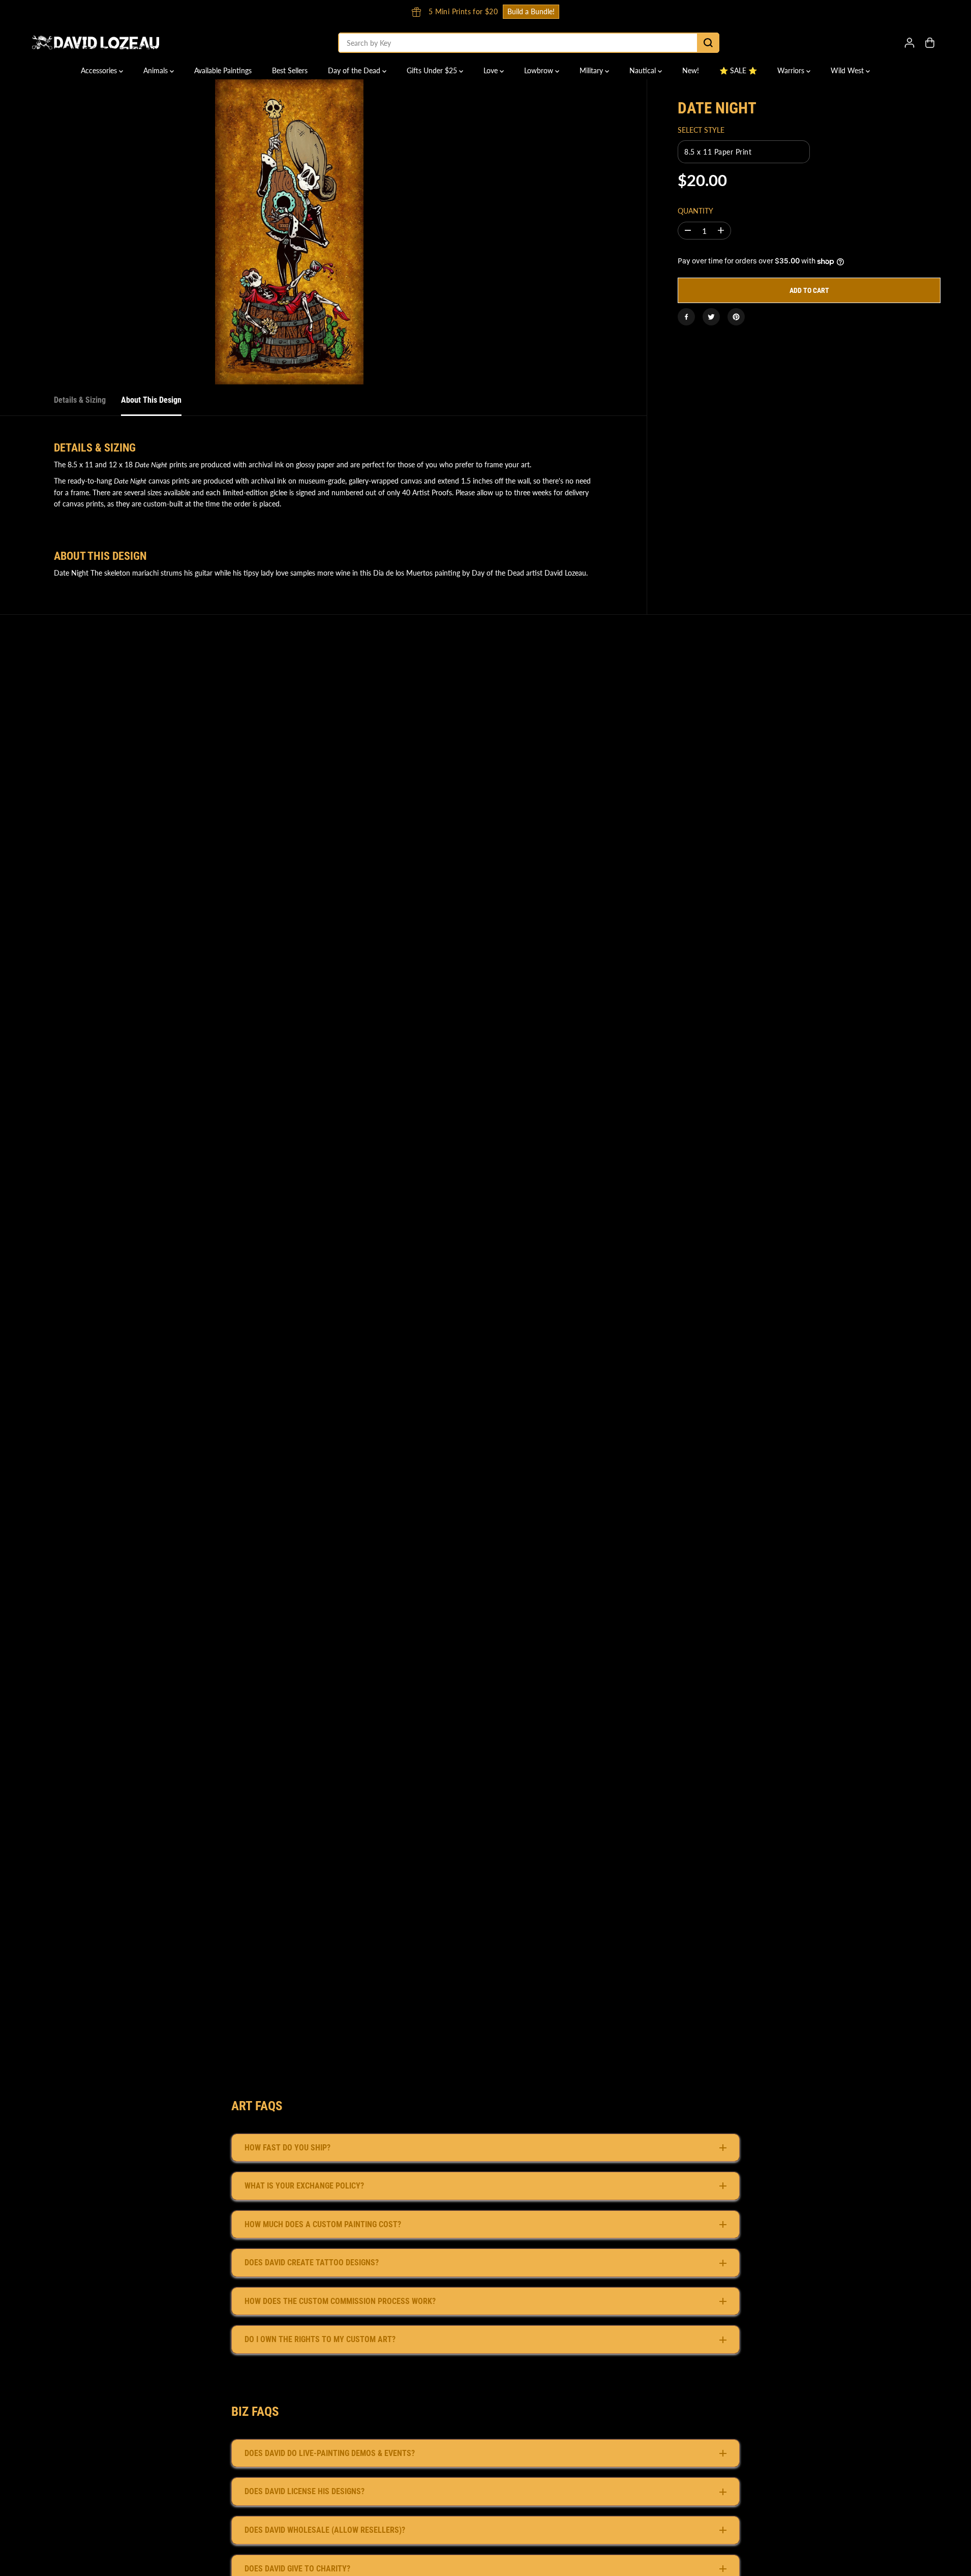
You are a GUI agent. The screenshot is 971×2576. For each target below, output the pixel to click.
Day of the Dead (355, 70)
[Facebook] (686, 317)
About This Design (151, 400)
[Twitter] (711, 317)
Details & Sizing (80, 400)
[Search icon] (708, 43)
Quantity (695, 211)
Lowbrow (540, 70)
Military (592, 70)
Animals (157, 70)
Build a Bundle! (678, 11)
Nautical (644, 70)
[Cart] (930, 43)
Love (492, 70)
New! (691, 70)
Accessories (100, 70)
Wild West (848, 70)
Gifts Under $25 (433, 70)
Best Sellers (290, 70)
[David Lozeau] (96, 43)
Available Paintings (223, 70)
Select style (701, 130)
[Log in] (909, 43)
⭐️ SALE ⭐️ (738, 70)
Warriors (792, 70)
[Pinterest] (736, 317)
